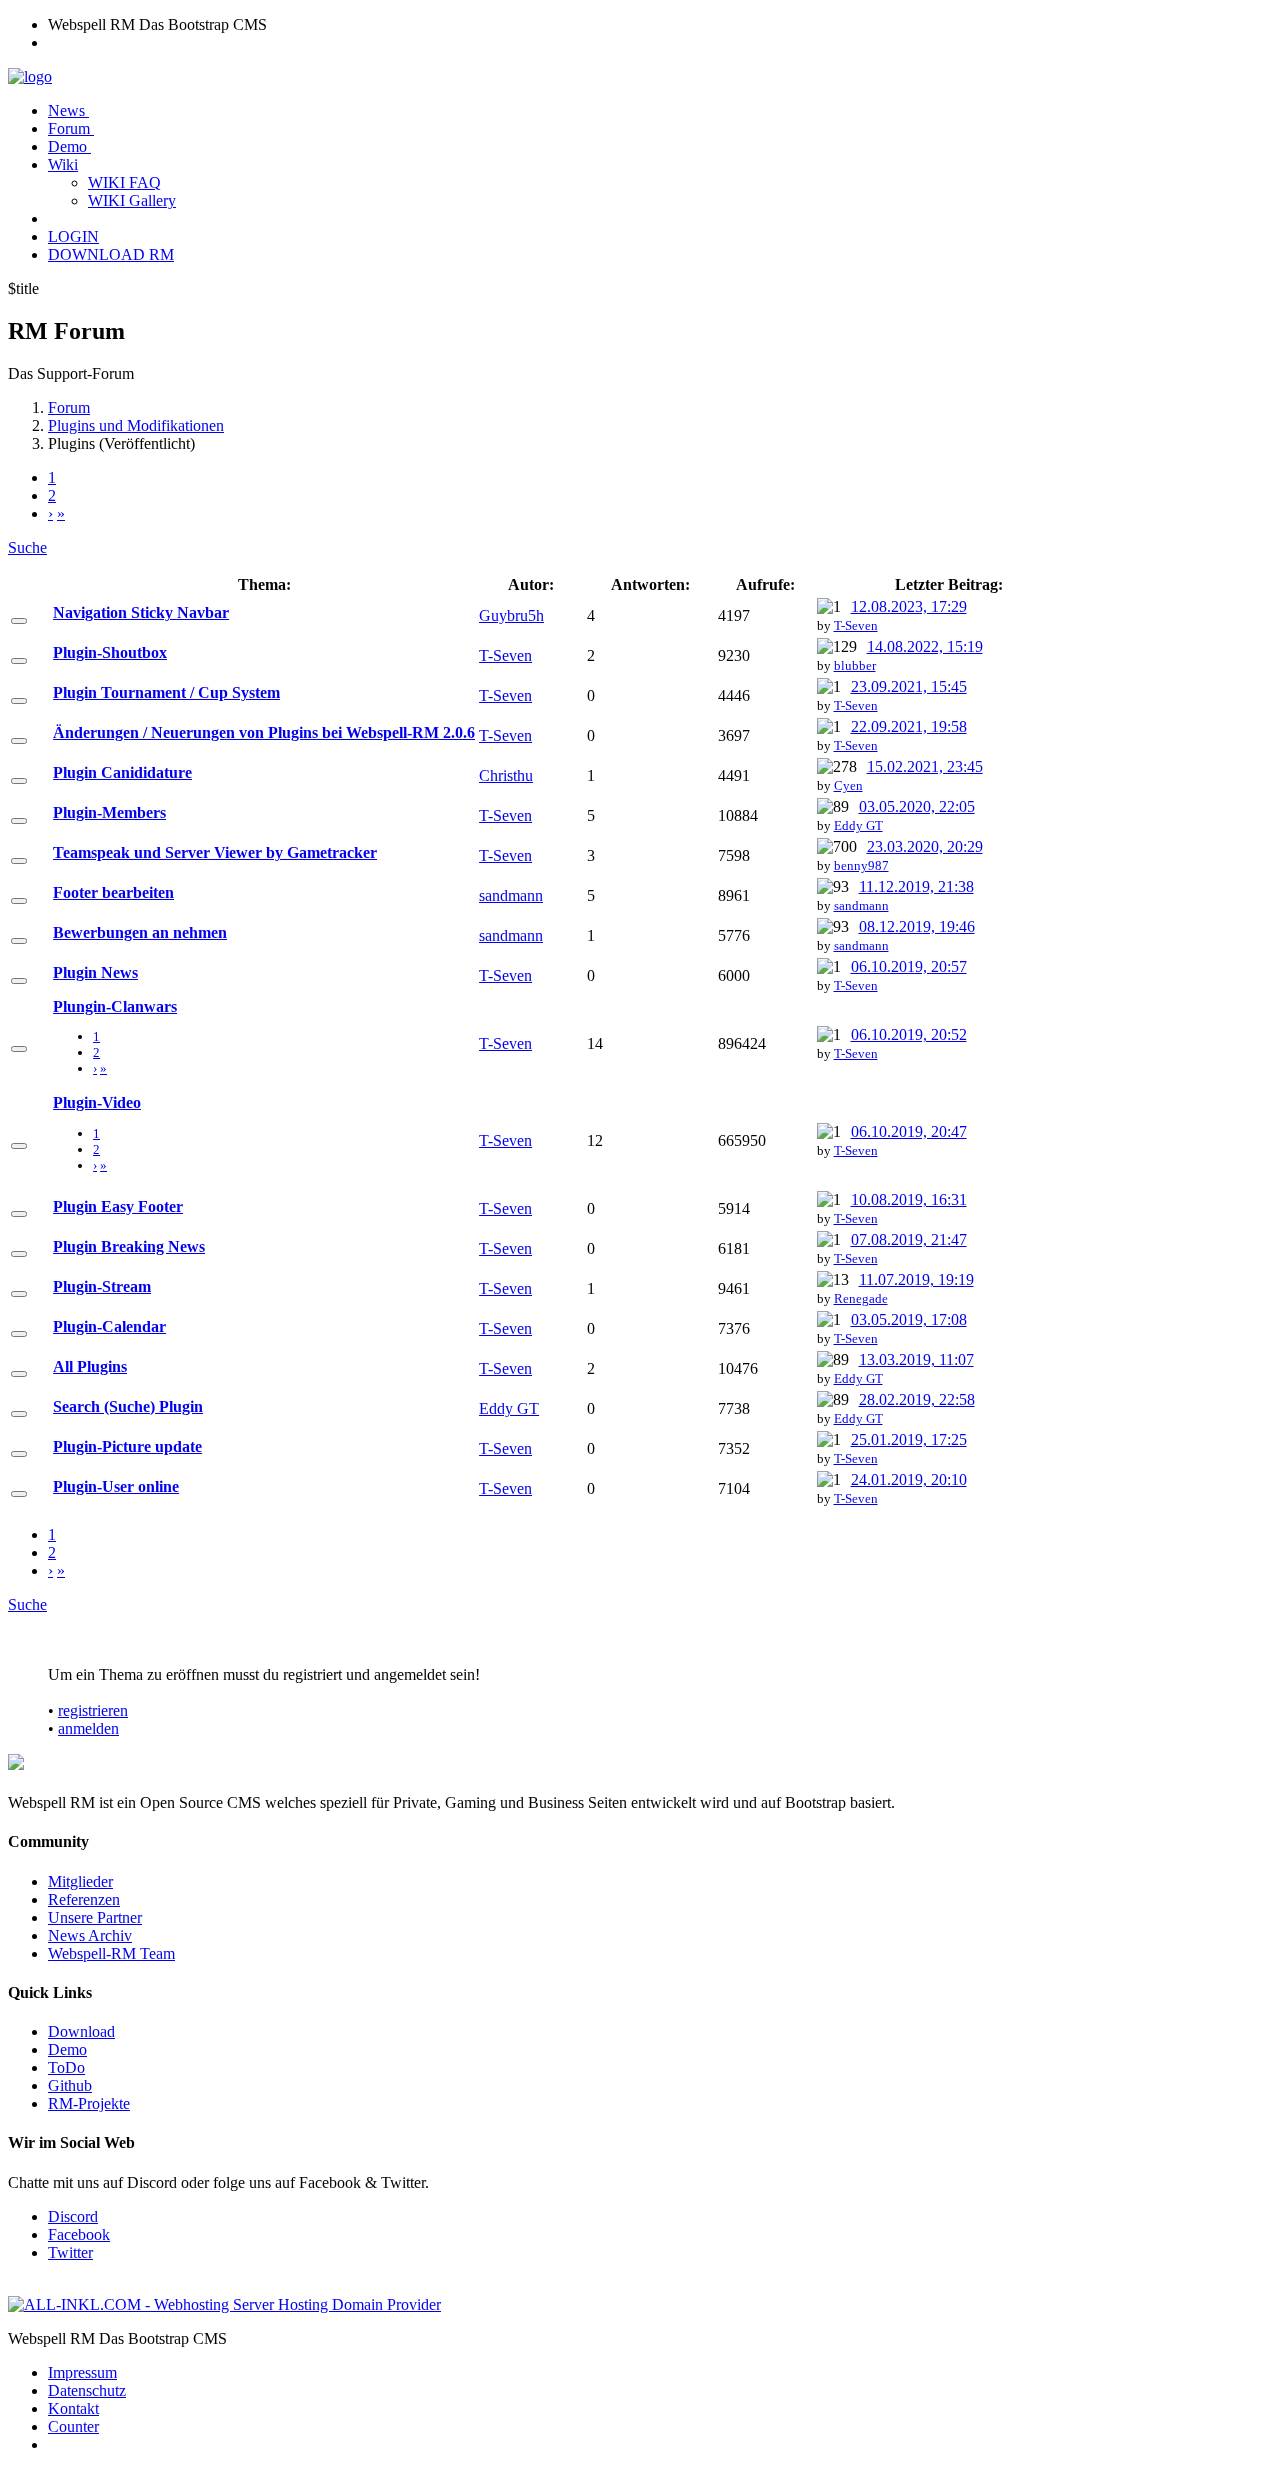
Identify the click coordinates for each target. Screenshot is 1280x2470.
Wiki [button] (63, 164)
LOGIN (73, 236)
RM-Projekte (89, 2103)
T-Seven (856, 625)
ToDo (66, 2067)
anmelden (88, 1728)
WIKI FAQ (124, 182)
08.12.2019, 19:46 (917, 926)
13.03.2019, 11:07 (916, 1359)
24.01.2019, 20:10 (909, 1479)
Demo (69, 146)
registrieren (93, 1710)
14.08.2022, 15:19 (925, 646)
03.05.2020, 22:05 (917, 806)
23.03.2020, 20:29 (925, 846)
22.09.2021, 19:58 (909, 726)
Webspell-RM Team (111, 1953)
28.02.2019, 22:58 (917, 1399)
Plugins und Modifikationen (136, 425)
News (68, 110)
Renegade (861, 1298)
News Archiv (90, 1935)
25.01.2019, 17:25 (909, 1439)
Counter (73, 2426)
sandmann (511, 895)
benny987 (861, 865)
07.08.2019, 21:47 (909, 1239)
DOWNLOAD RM (111, 254)
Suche (27, 547)
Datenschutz (87, 2390)
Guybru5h (511, 615)
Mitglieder (80, 1881)
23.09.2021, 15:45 (909, 686)
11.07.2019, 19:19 (916, 1279)
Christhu (506, 775)
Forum (71, 128)
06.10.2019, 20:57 (909, 966)
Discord (73, 2216)
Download (81, 2031)
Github (70, 2085)
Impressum (82, 2372)
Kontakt (73, 2408)
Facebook (79, 2234)
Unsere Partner (95, 1917)
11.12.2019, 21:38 (916, 886)
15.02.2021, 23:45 (925, 766)
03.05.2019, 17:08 (909, 1319)
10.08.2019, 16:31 (909, 1199)
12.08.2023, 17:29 (909, 606)
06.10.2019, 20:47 (909, 1131)
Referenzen (84, 1899)
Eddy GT (858, 825)
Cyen (848, 785)
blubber (855, 665)
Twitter (70, 2252)
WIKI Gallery (132, 200)
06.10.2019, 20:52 (909, 1034)
